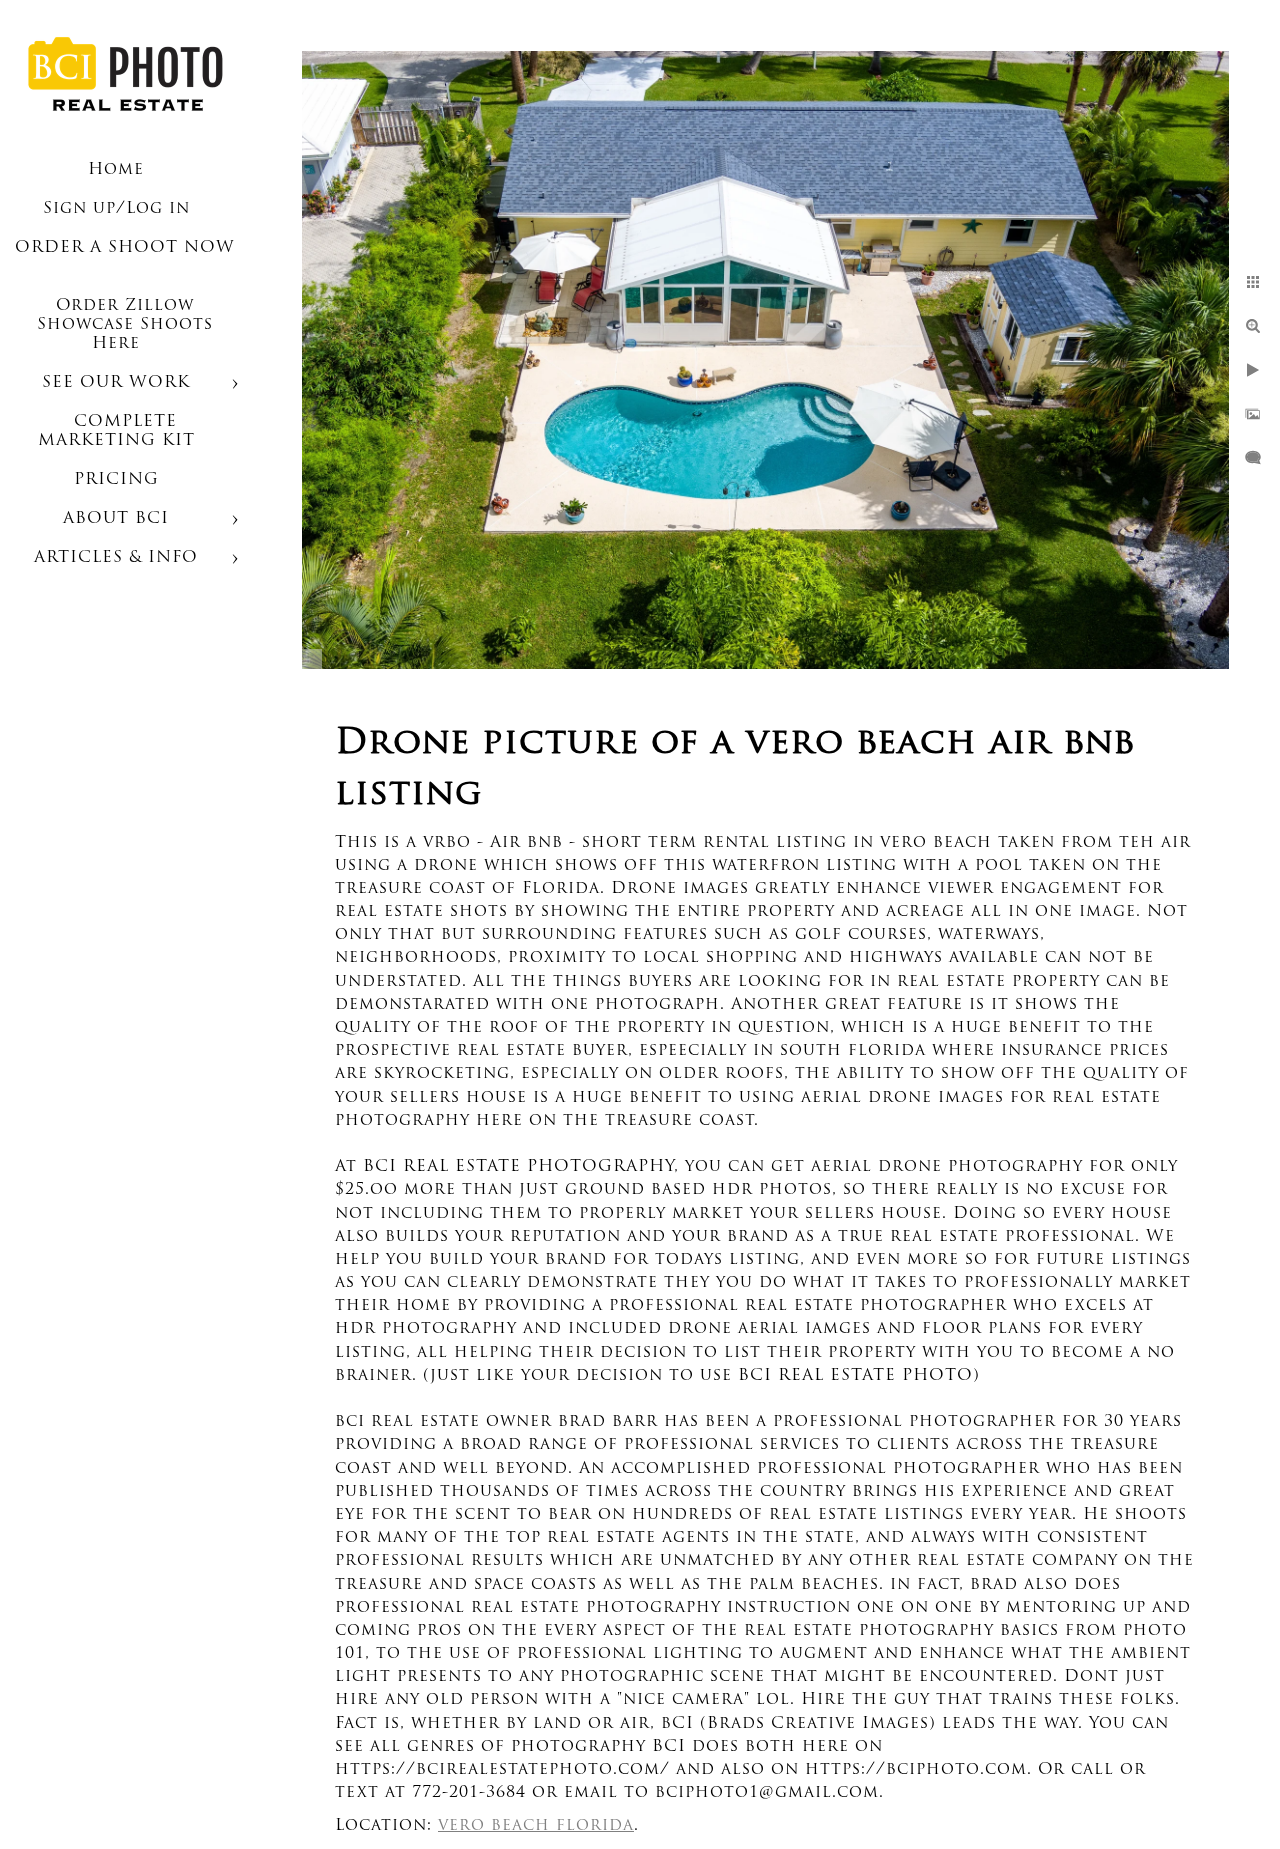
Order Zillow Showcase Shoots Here (125, 325)
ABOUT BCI (116, 519)
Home (116, 170)
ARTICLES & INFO (116, 558)
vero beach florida (536, 1826)
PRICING (116, 480)
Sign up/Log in (116, 209)
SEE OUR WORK (116, 383)
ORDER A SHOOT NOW (125, 248)
